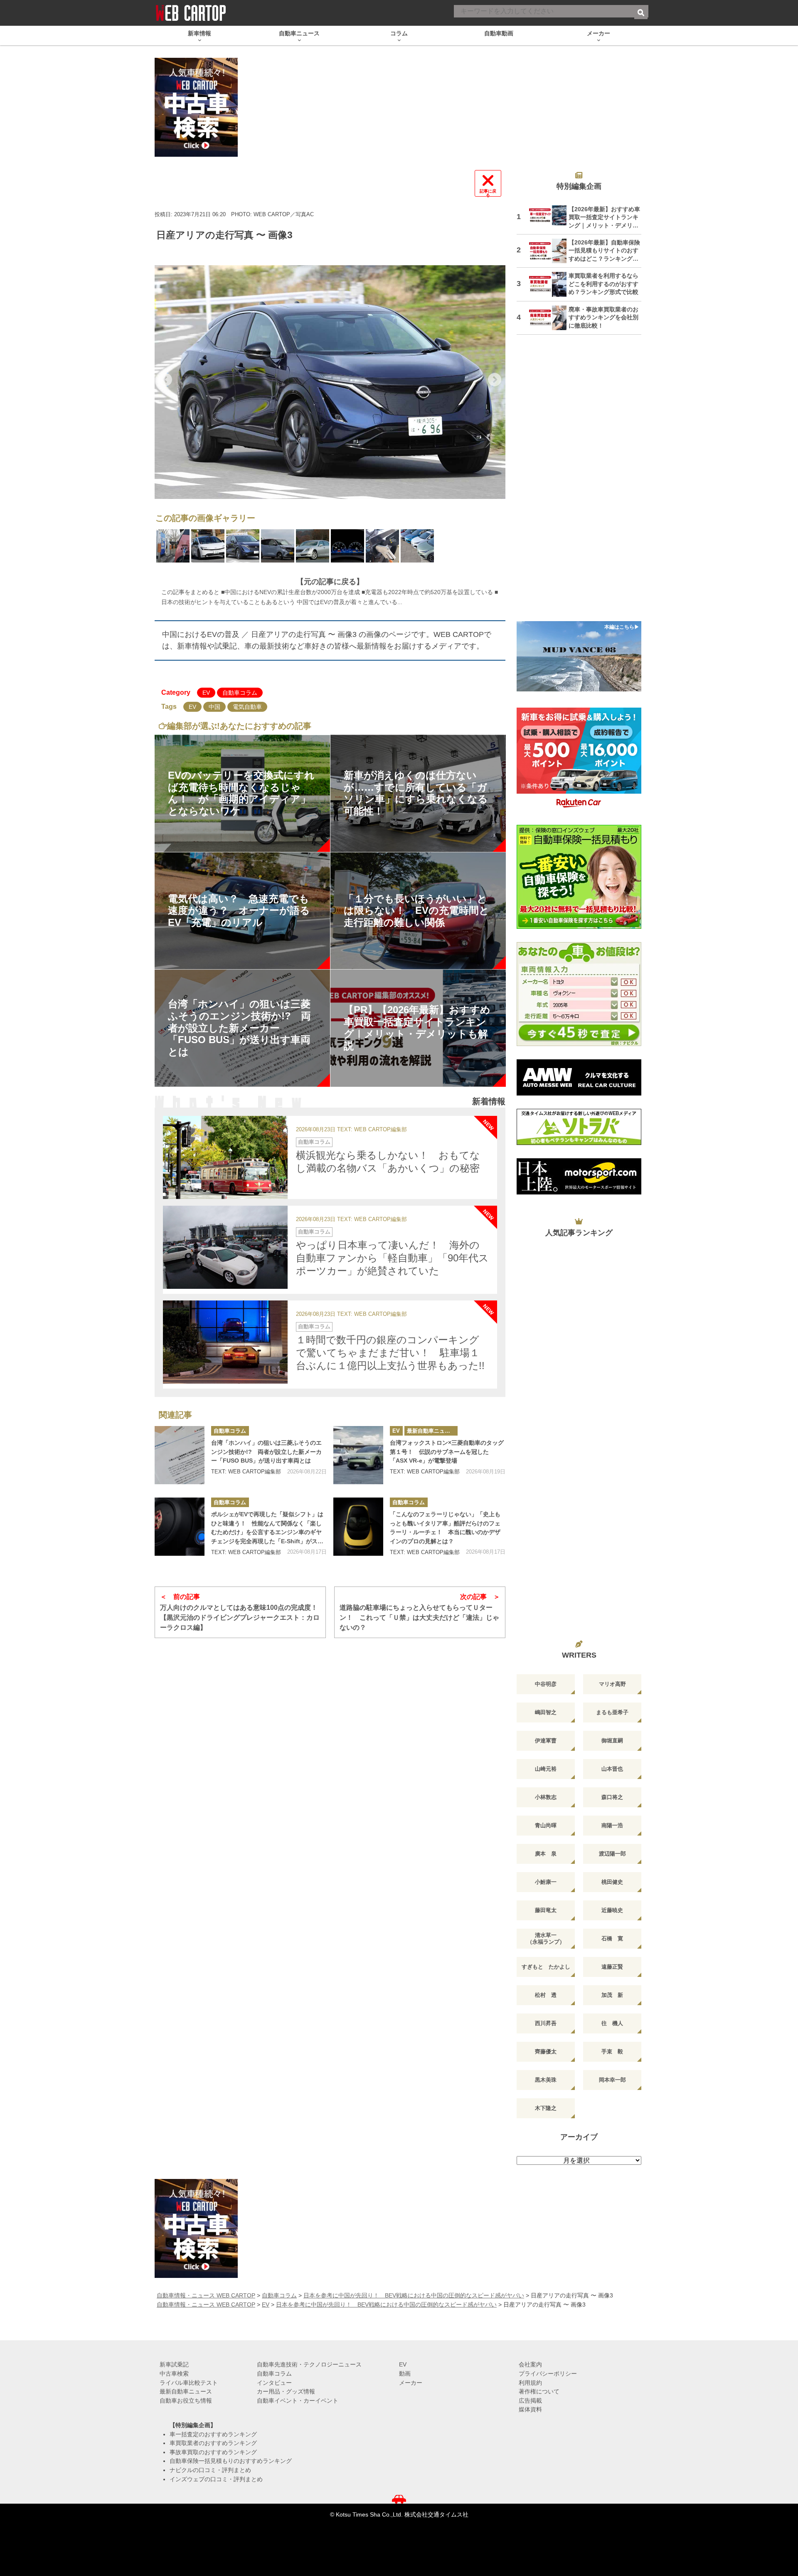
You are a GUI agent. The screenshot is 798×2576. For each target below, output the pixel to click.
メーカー (411, 2383)
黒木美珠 (546, 2080)
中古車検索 (174, 2374)
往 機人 (612, 2023)
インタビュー (274, 2383)
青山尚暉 (546, 1825)
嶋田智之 (546, 1712)
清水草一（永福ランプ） (546, 1938)
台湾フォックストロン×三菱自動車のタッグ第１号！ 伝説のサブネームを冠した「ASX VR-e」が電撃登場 (447, 1452)
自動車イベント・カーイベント (298, 2401)
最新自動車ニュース (431, 1431)
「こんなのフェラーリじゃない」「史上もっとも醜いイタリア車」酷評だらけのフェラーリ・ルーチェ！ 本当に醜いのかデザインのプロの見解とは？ (445, 1528)
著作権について (539, 2391)
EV (206, 693)
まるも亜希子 (612, 1712)
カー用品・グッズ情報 (286, 2391)
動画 (405, 2374)
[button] (165, 380)
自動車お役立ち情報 (186, 2401)
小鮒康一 (546, 1882)
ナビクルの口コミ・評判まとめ (210, 2470)
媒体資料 (530, 2409)
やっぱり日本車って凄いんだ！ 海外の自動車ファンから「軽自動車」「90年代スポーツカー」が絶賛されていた (392, 1258)
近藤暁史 (612, 1910)
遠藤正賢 (612, 1967)
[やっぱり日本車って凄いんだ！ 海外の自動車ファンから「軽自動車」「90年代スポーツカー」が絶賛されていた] (225, 1247)
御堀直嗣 (612, 1741)
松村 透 (546, 1995)
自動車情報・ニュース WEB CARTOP (206, 2295)
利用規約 (530, 2383)
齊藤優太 (546, 2052)
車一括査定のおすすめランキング (213, 2434)
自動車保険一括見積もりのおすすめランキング (231, 2461)
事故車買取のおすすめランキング (213, 2452)
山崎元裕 (546, 1769)
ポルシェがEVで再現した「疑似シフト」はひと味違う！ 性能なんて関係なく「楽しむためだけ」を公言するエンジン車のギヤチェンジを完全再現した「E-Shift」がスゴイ (267, 1528)
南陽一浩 (612, 1825)
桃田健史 (612, 1882)
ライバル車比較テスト (189, 2383)
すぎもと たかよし (546, 1967)
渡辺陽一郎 (612, 1854)
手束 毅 (612, 2052)
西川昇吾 (546, 2023)
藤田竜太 (546, 1910)
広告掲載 (530, 2401)
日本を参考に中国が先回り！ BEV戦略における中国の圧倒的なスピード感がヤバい (414, 2295)
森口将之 (612, 1797)
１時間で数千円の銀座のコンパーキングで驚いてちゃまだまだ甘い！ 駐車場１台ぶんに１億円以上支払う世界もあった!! (390, 1353)
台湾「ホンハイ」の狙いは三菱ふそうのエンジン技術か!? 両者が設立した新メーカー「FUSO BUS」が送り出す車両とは (266, 1452)
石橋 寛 (612, 1938)
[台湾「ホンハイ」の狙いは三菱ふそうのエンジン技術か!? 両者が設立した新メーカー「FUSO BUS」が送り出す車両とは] (180, 1455)
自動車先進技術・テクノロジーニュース (309, 2364)
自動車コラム (240, 693)
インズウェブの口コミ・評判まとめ (216, 2479)
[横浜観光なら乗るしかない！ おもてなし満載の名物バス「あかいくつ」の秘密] (225, 1157)
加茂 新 (612, 1995)
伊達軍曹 (546, 1741)
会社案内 (530, 2364)
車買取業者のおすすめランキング (213, 2443)
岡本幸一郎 (612, 2080)
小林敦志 (546, 1797)
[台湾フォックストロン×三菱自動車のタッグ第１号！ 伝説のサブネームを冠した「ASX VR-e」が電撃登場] (358, 1455)
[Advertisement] (579, 483)
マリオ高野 (612, 1684)
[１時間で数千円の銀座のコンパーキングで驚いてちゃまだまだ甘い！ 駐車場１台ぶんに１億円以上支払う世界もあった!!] (225, 1342)
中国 (214, 707)
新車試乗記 (174, 2364)
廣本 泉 (546, 1854)
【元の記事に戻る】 (330, 582)
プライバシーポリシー (548, 2374)
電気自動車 (247, 707)
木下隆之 (546, 2108)
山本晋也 (612, 1769)
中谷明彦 (546, 1684)
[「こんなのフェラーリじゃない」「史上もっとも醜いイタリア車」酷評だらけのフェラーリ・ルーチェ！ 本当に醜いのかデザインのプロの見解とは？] (358, 1527)
